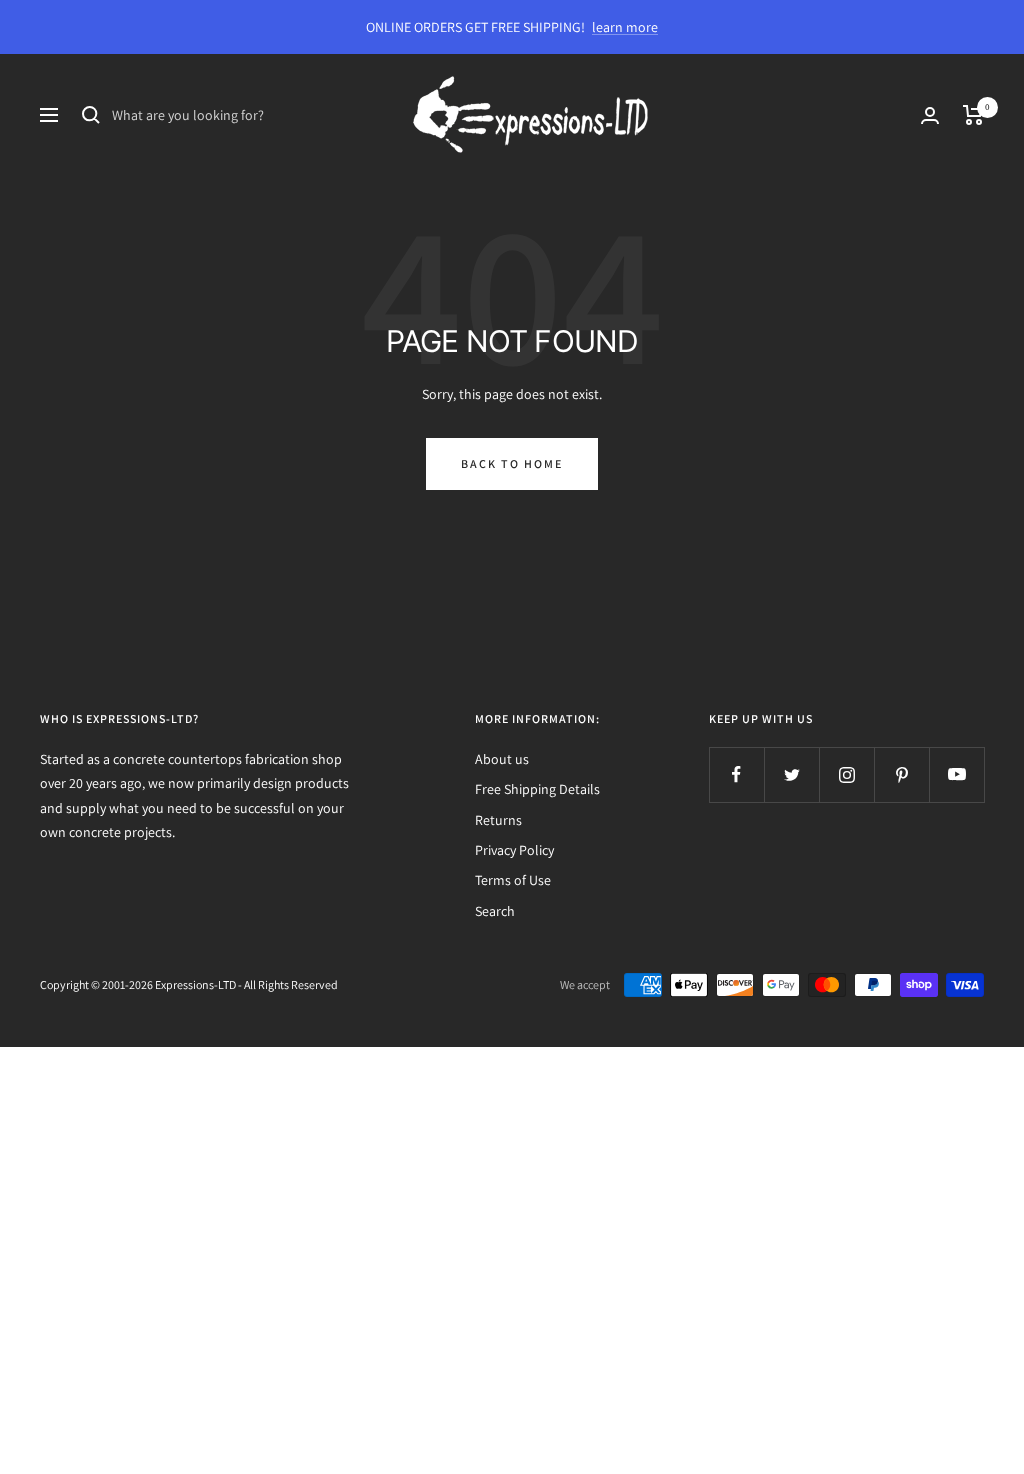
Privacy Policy (514, 850)
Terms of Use (513, 880)
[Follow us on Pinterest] (901, 774)
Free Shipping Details (537, 789)
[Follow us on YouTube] (956, 774)
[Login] (930, 115)
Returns (498, 820)
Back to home (512, 463)
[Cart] (973, 115)
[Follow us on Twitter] (791, 774)
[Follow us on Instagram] (846, 774)
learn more (625, 27)
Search (495, 911)
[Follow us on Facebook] (736, 774)
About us (502, 759)
